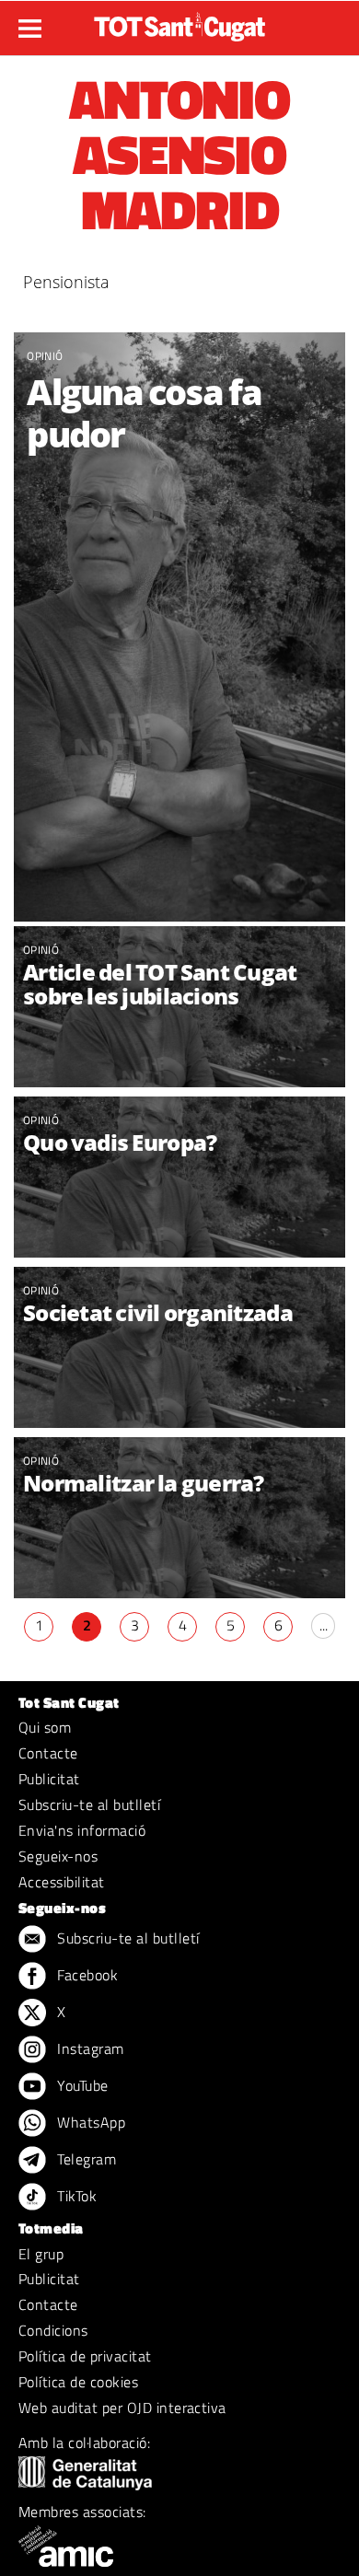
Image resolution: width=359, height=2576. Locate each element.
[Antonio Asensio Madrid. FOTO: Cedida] (179, 627)
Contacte (48, 1753)
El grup (41, 2254)
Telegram (85, 2159)
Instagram (89, 2048)
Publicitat (49, 1779)
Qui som (45, 1727)
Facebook (86, 1975)
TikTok (75, 2196)
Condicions (53, 2330)
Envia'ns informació (82, 1830)
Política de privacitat (85, 2356)
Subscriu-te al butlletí (89, 1804)
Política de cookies (78, 2382)
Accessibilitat (62, 1882)
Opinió (45, 356)
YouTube (81, 2085)
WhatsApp (89, 2122)
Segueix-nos (58, 1856)
